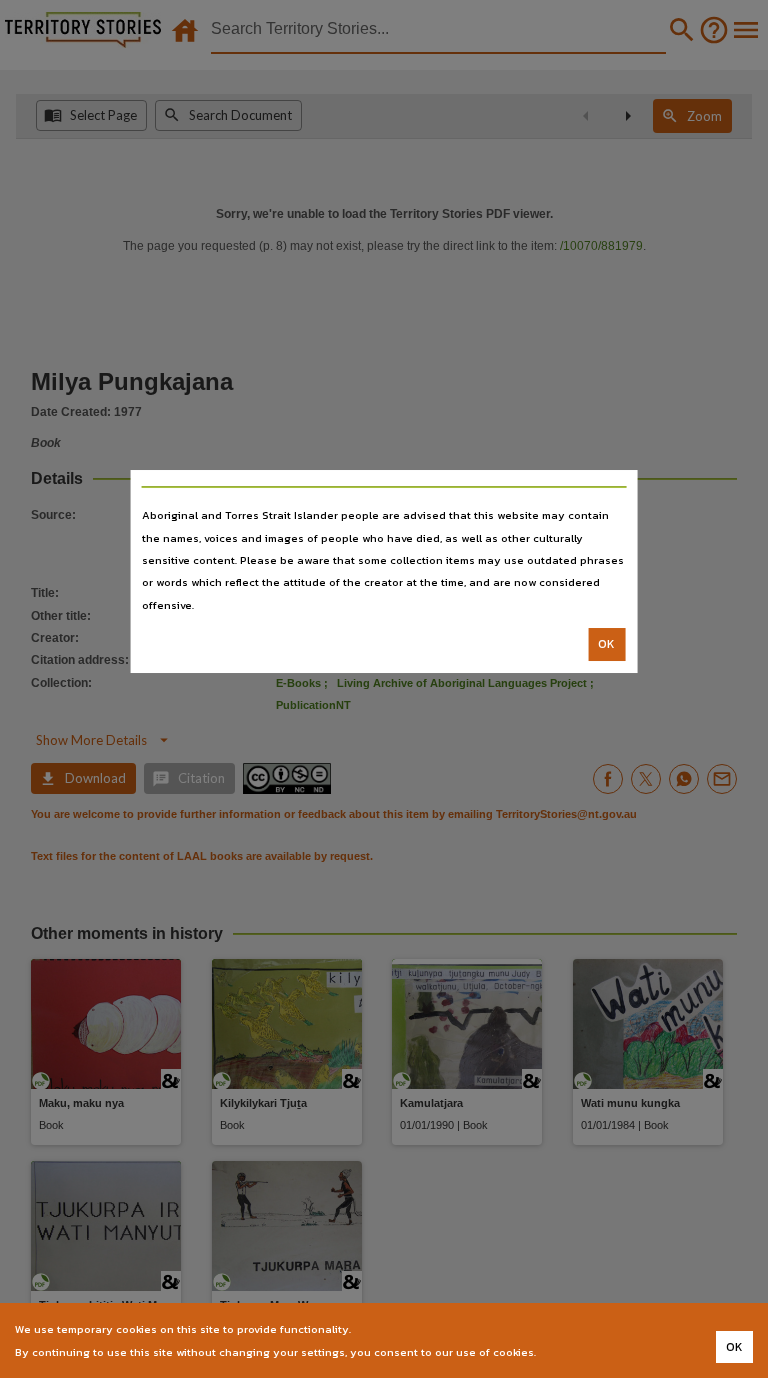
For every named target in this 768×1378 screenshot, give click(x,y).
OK (606, 644)
